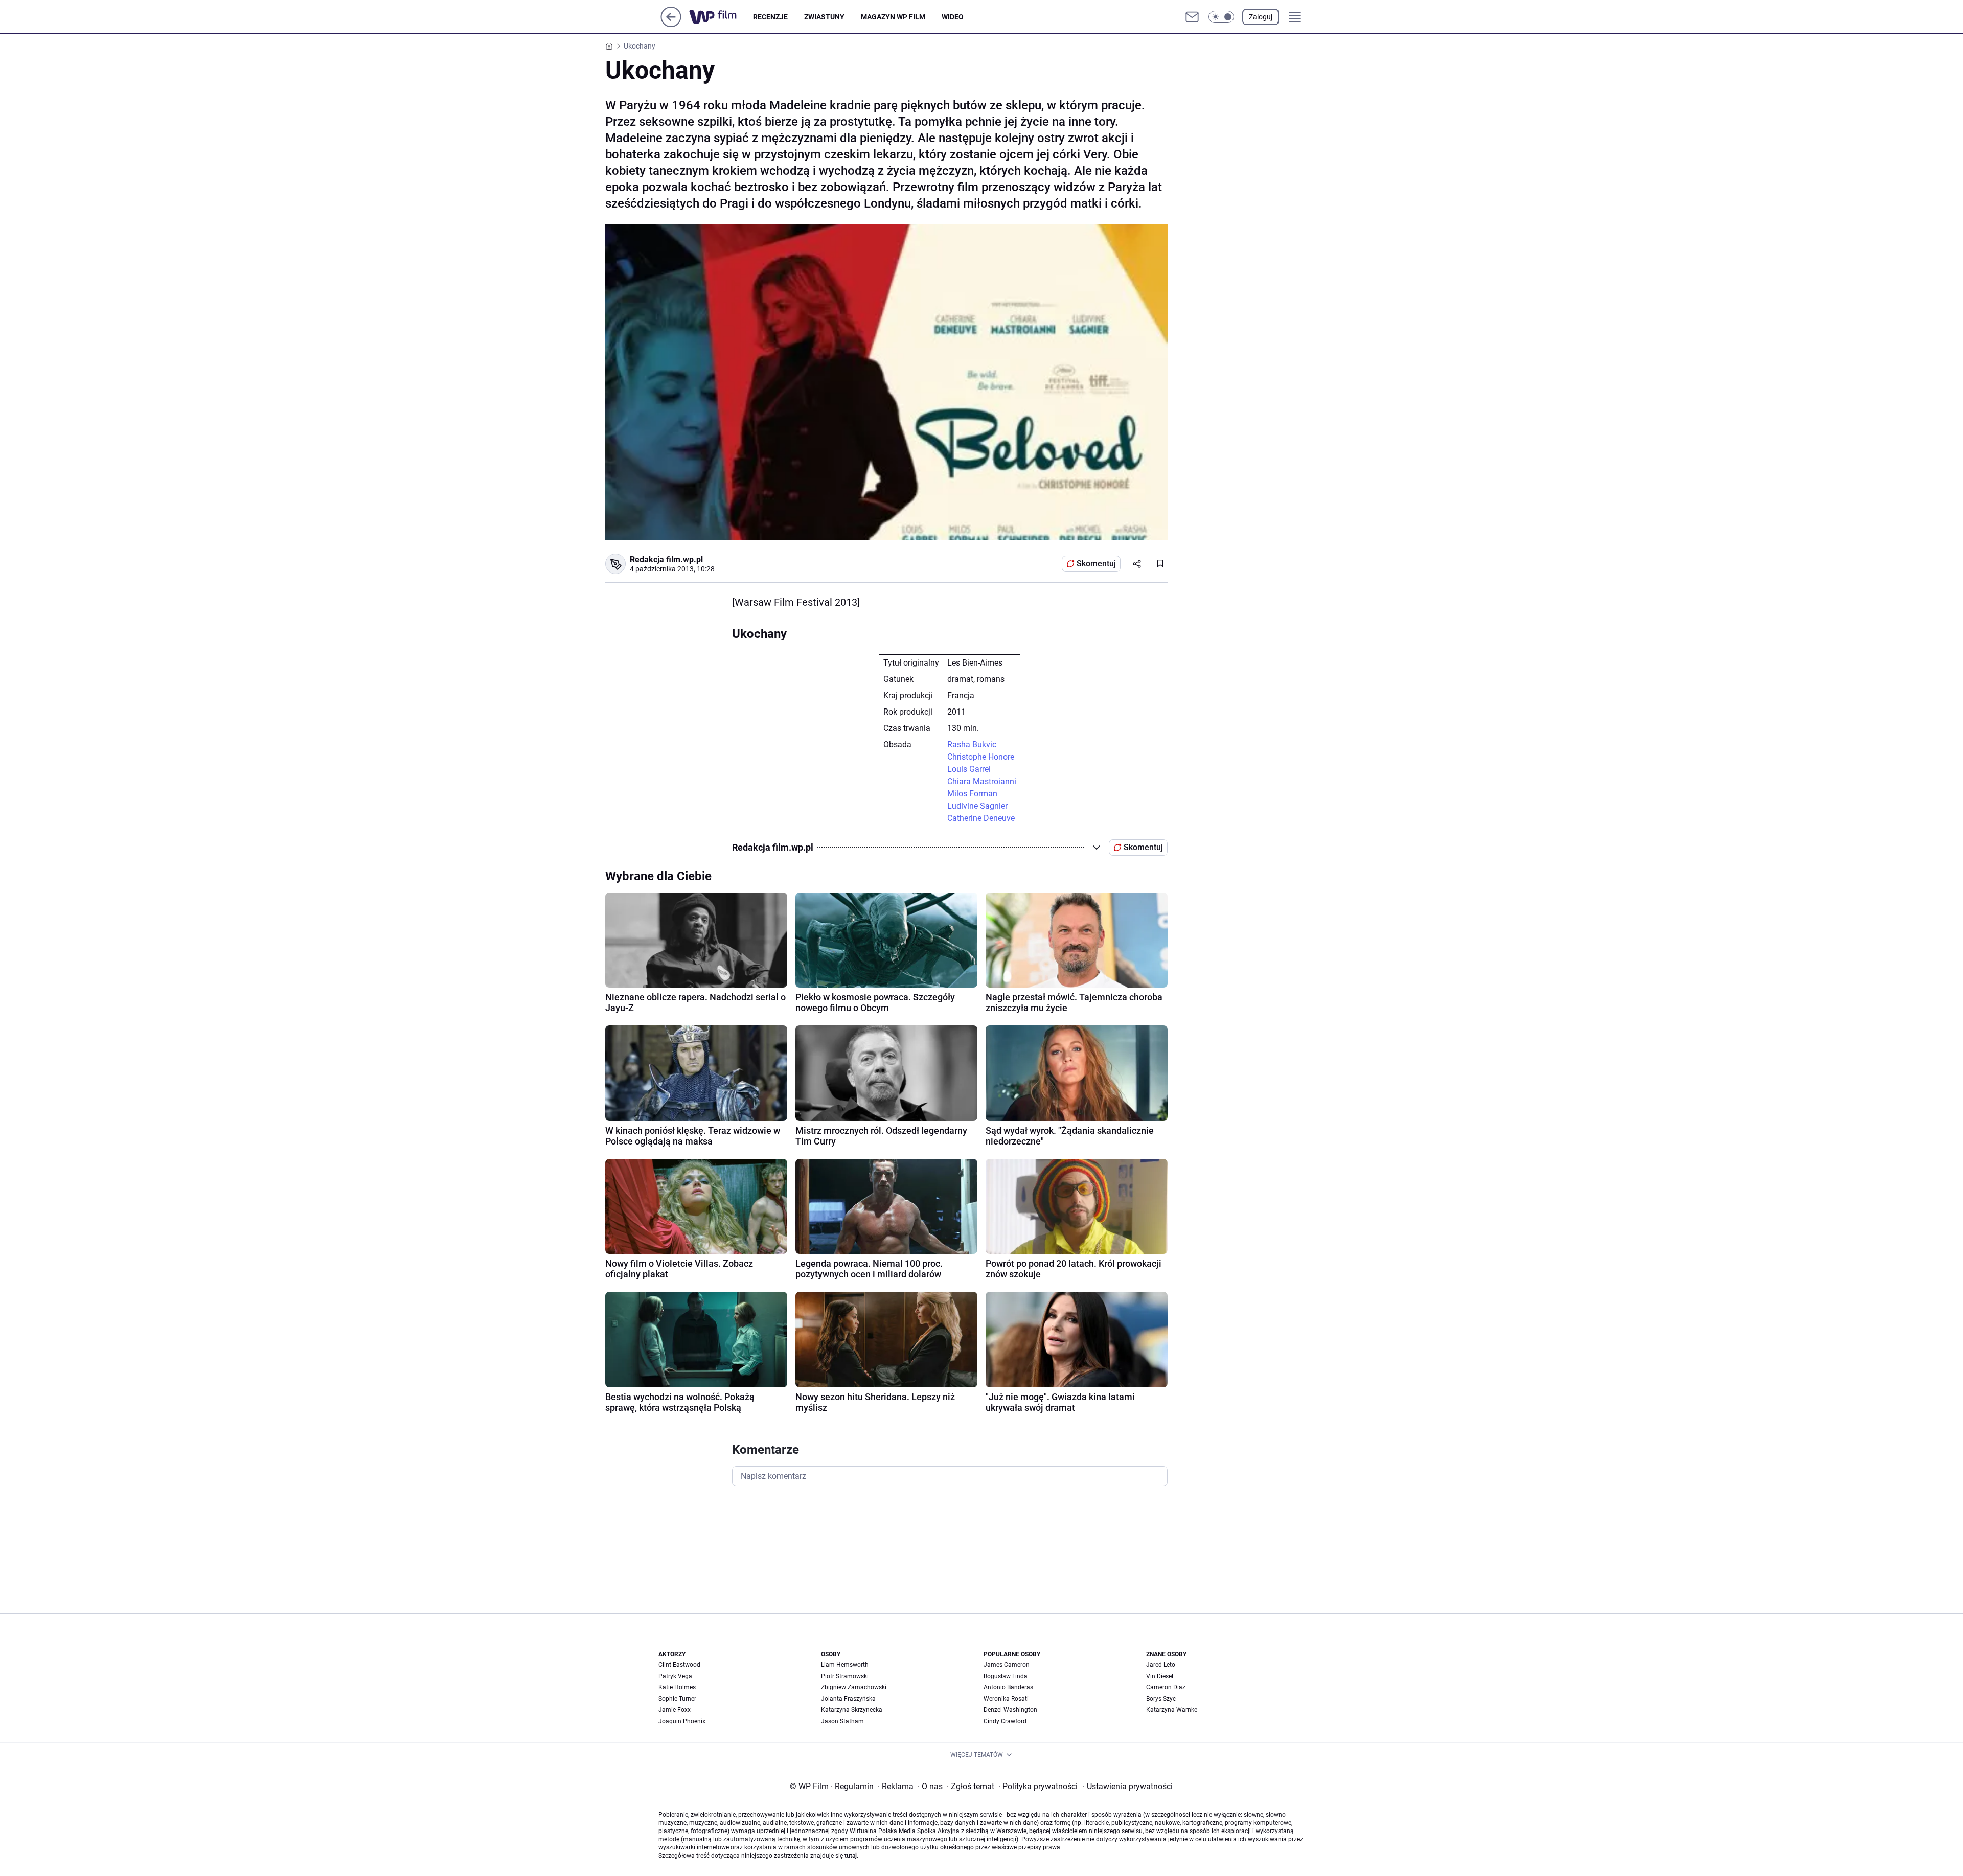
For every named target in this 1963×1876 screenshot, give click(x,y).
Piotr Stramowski (845, 1676)
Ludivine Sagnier (977, 806)
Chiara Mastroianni (982, 781)
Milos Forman (972, 794)
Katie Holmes (677, 1687)
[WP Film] (721, 17)
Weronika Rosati (1006, 1699)
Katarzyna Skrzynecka (852, 1710)
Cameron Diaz (1166, 1687)
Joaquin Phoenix (682, 1721)
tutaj (851, 1856)
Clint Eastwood (679, 1665)
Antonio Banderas (1008, 1687)
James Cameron (1007, 1665)
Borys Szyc (1161, 1699)
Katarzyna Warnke (1172, 1710)
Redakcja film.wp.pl (666, 559)
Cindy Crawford (1005, 1721)
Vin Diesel (1160, 1676)
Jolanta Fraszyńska (848, 1699)
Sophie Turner (677, 1699)
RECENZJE (770, 17)
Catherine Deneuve (981, 818)
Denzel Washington (1010, 1710)
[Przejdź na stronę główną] (671, 24)
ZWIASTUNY (824, 17)
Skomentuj (1096, 564)
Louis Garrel (969, 769)
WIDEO (953, 17)
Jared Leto (1161, 1665)
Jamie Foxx (675, 1710)
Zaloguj (1261, 17)
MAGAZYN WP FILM (893, 17)
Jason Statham (842, 1721)
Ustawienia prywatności (1128, 1786)
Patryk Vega (675, 1676)
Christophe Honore (981, 757)
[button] (1221, 17)
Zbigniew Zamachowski (854, 1687)
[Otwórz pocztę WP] (1192, 17)
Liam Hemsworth (845, 1665)
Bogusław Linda (1006, 1676)
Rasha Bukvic (972, 745)
